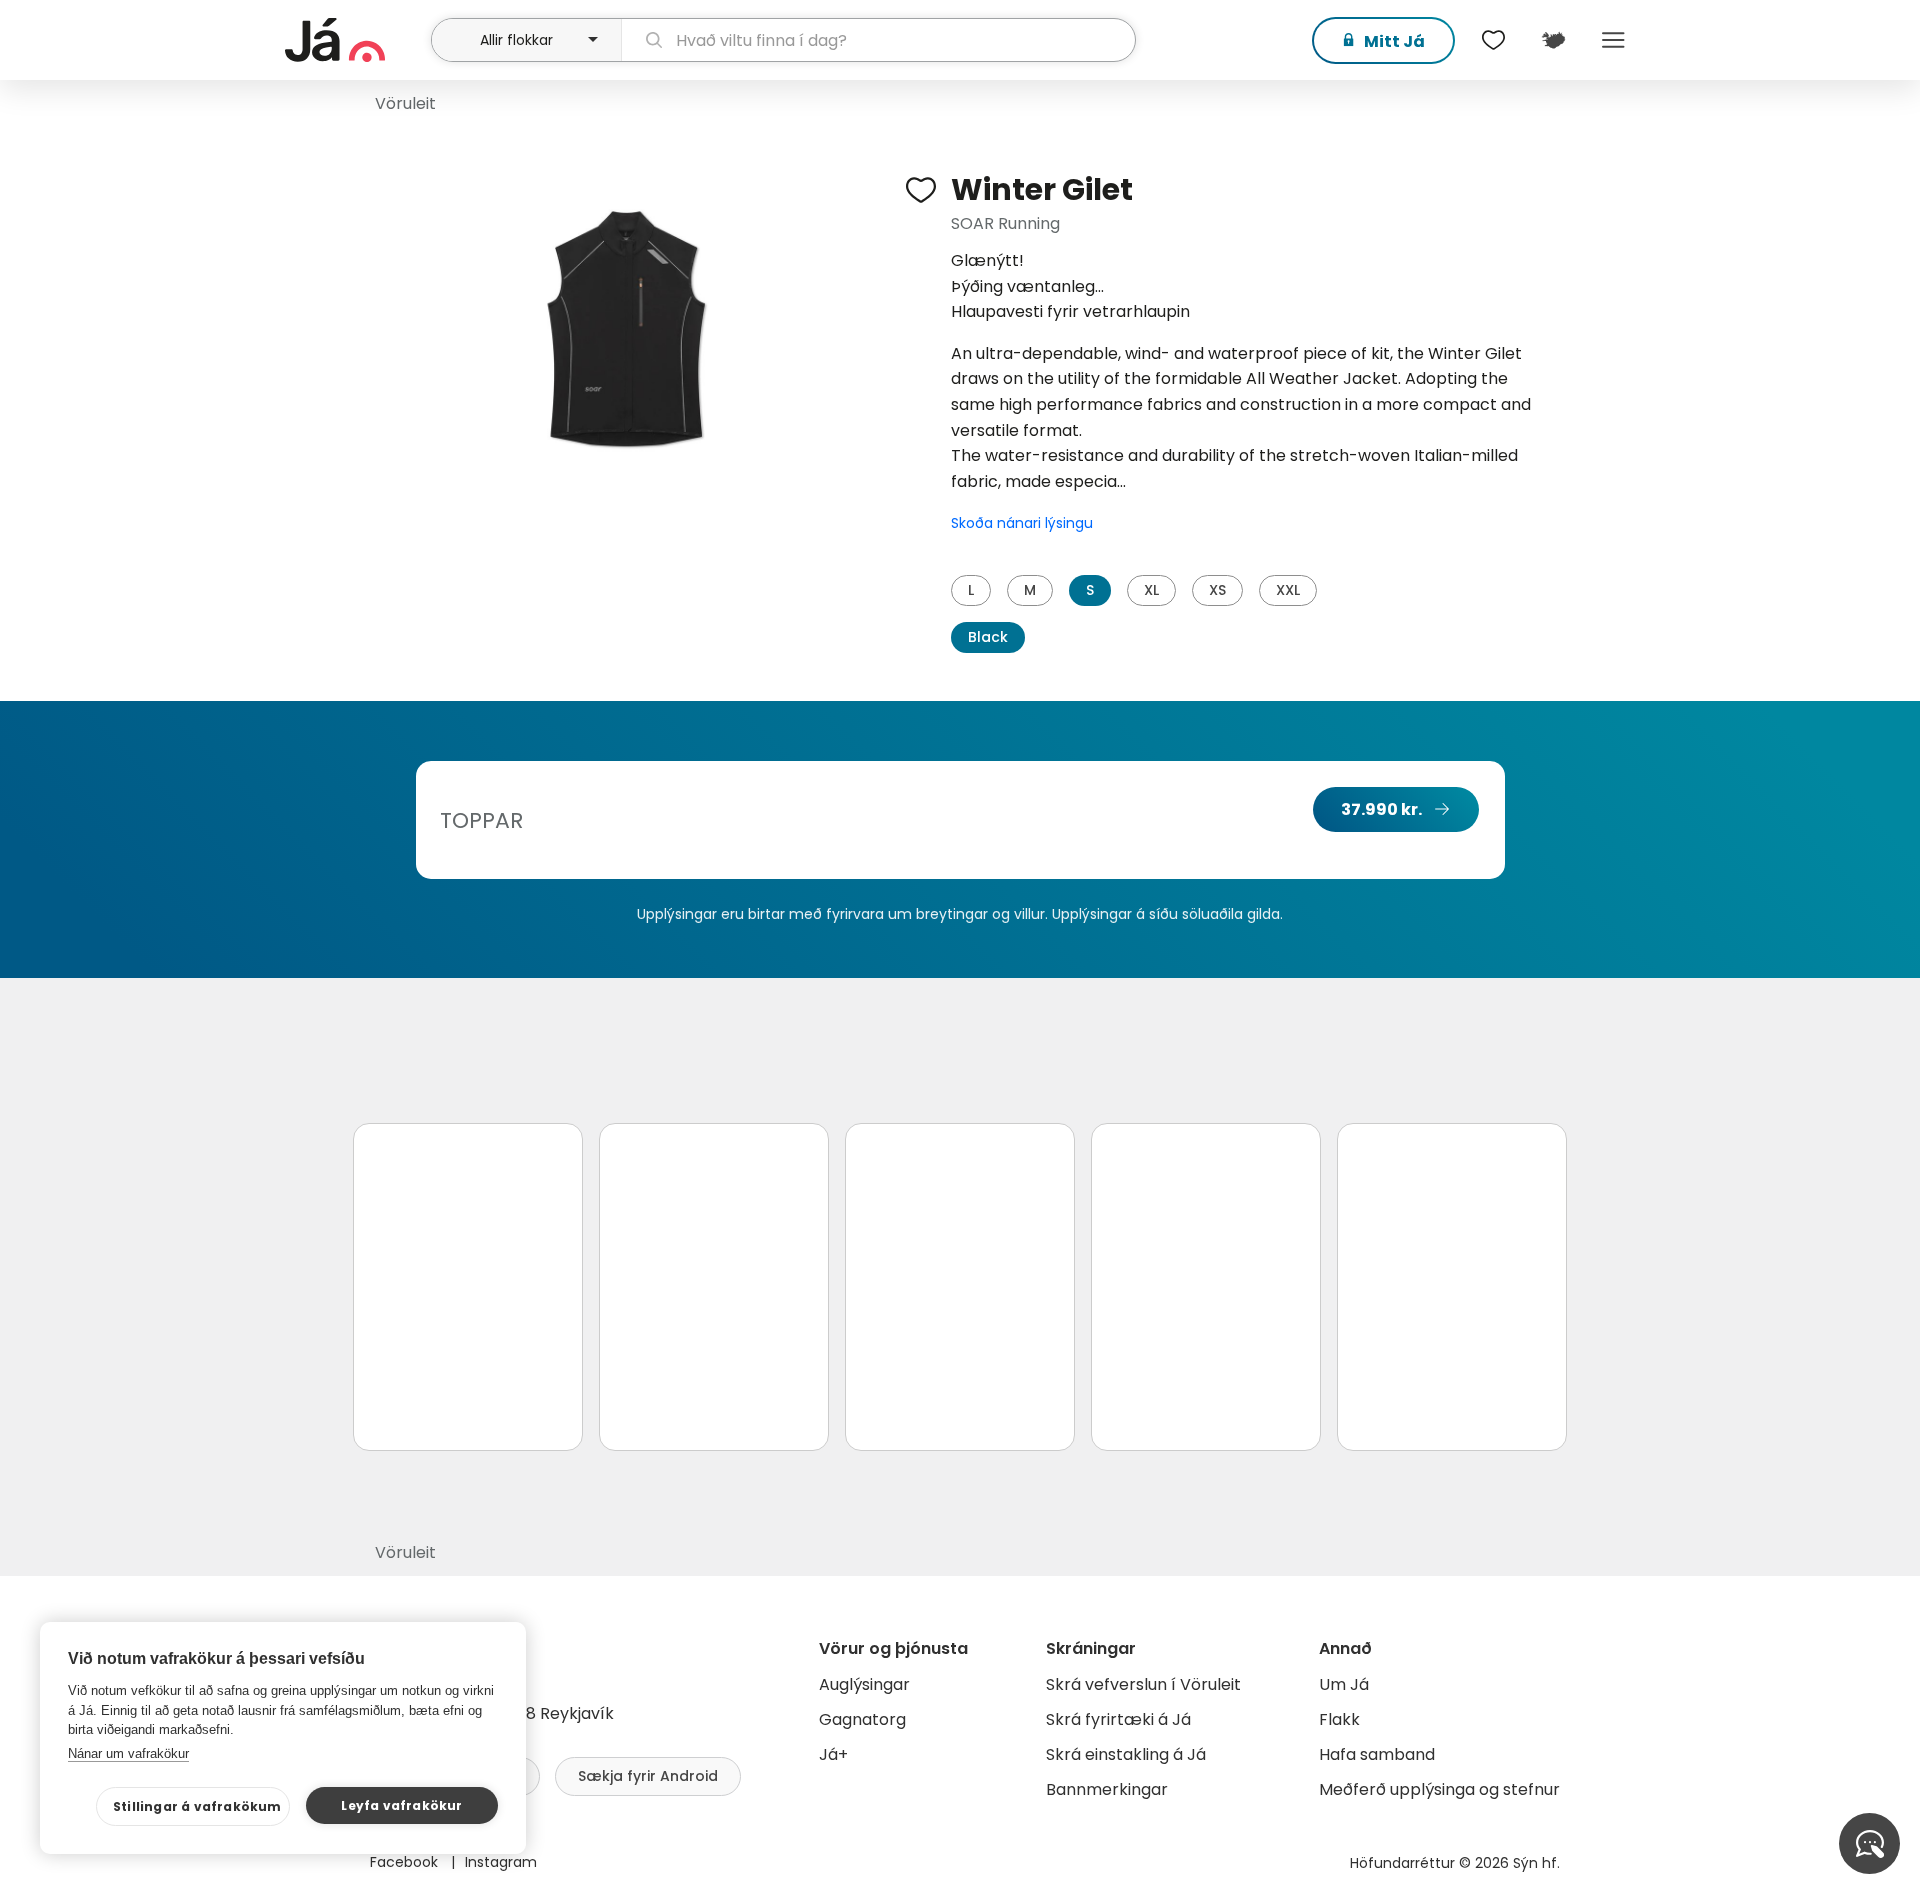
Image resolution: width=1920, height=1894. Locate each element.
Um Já (1344, 1684)
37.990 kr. (1381, 809)
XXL (1288, 590)
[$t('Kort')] (1553, 40)
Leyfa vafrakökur (401, 1805)
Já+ (833, 1754)
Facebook (406, 1862)
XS (1217, 590)
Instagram (501, 1862)
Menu (1613, 40)
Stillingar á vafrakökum (197, 1806)
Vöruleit (405, 103)
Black (988, 637)
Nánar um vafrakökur (128, 1753)
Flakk (1339, 1719)
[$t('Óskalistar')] (1493, 40)
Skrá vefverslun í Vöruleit (1143, 1684)
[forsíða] (355, 40)
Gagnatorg (862, 1719)
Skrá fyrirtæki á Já (1118, 1719)
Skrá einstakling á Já (1126, 1754)
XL (1151, 590)
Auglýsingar (864, 1684)
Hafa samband (1377, 1754)
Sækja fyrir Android (648, 1776)
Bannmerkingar (1107, 1789)
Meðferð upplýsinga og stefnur (1439, 1789)
